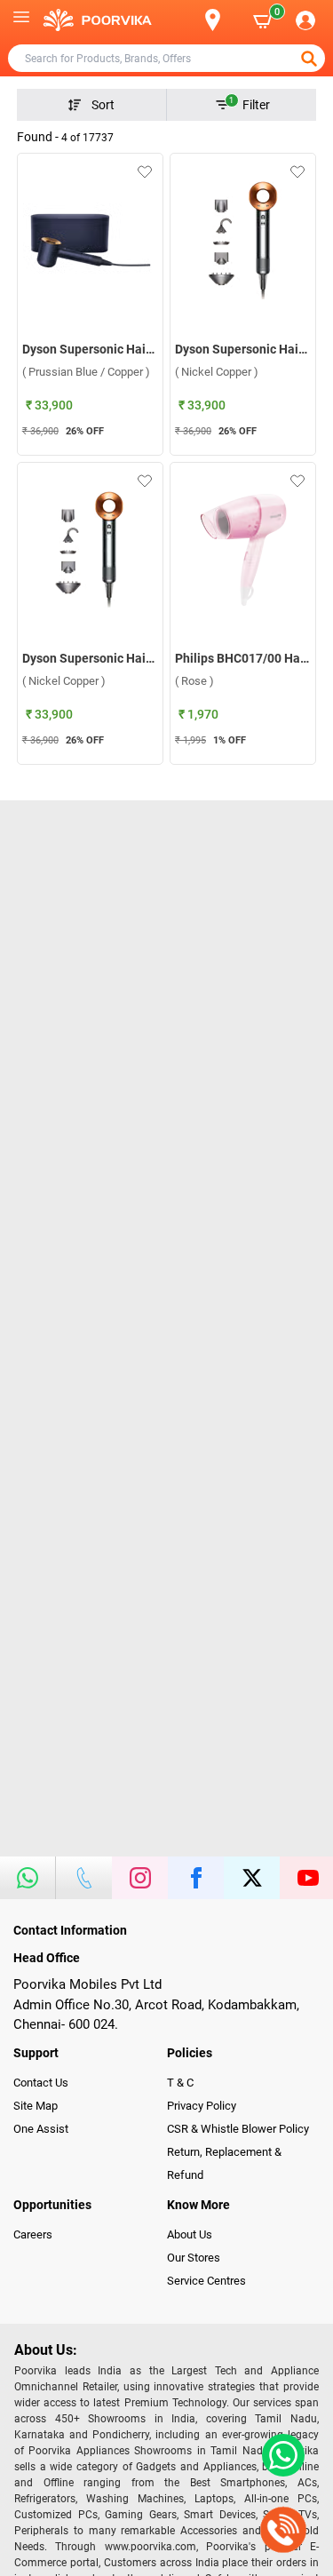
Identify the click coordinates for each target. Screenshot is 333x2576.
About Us (190, 2234)
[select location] (222, 20)
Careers (33, 2234)
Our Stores (194, 2258)
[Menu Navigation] (21, 20)
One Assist (41, 2129)
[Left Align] (311, 59)
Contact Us (41, 2083)
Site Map (36, 2106)
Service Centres (206, 2281)
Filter (250, 104)
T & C (180, 2083)
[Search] (184, 20)
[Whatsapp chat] (280, 2455)
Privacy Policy (202, 2106)
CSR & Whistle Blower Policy (238, 2129)
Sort (103, 105)
